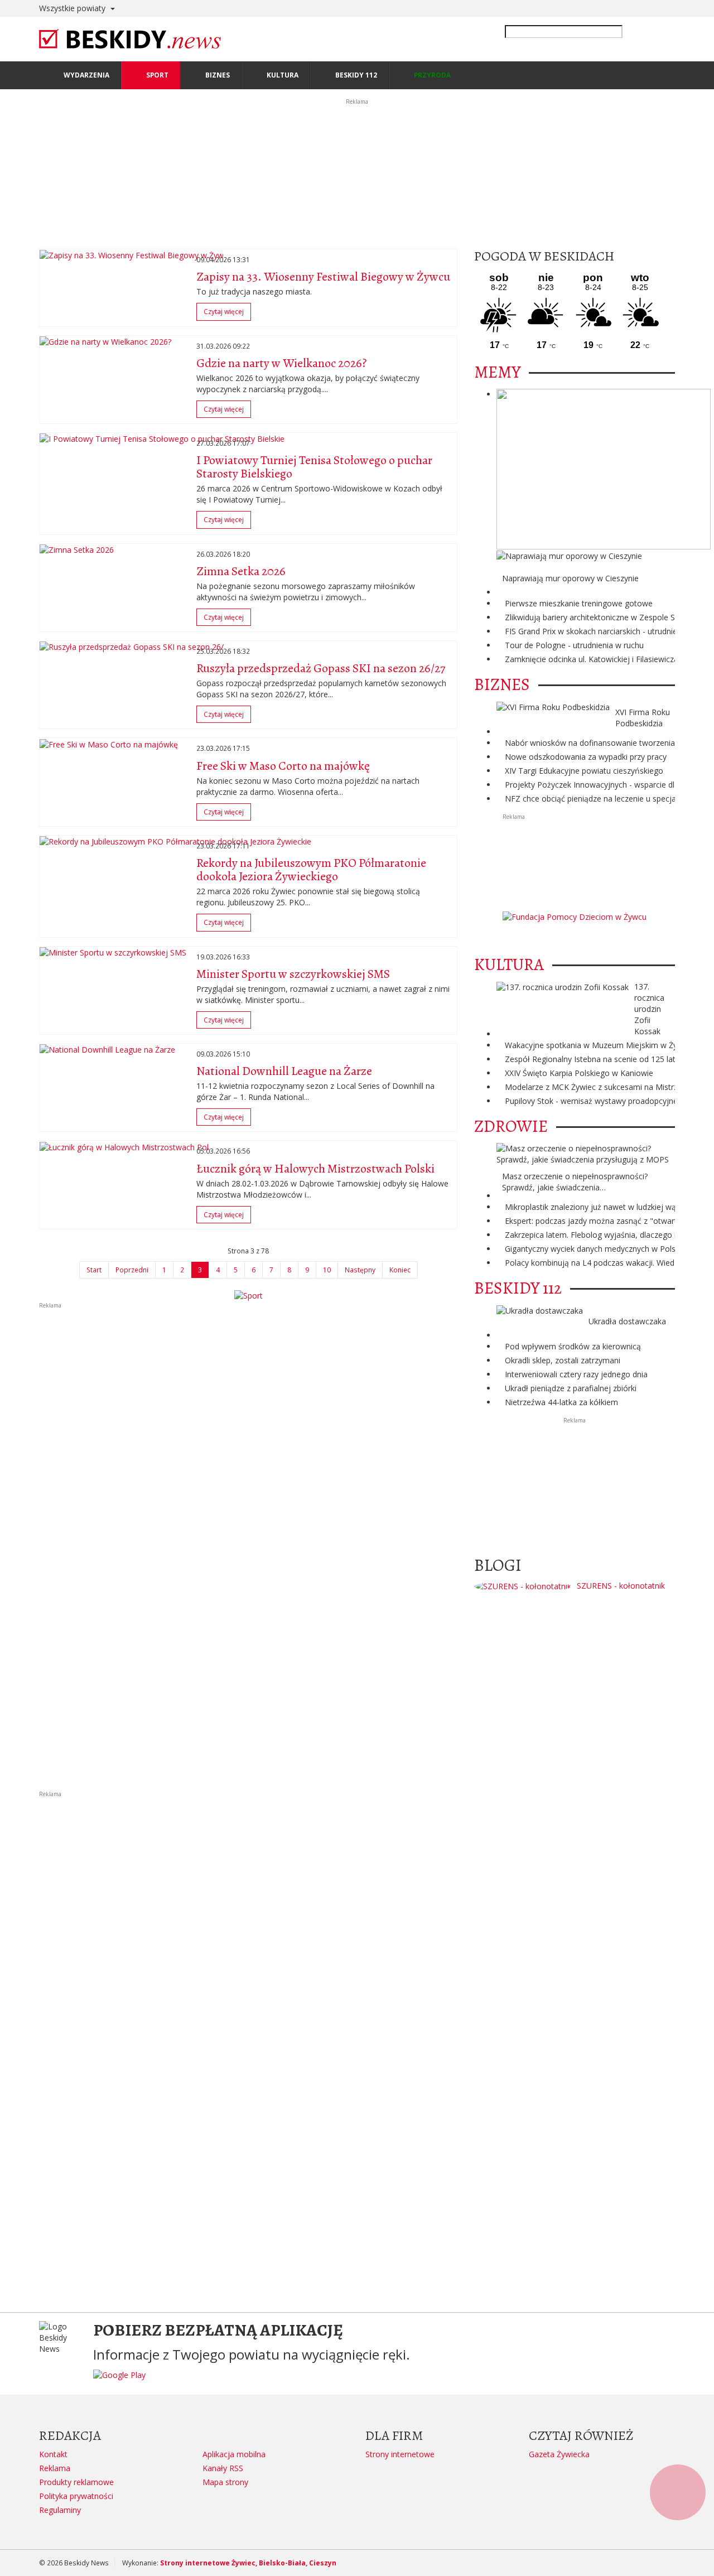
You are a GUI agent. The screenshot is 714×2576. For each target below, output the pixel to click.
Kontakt (53, 2454)
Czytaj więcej (226, 313)
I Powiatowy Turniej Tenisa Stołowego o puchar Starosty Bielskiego (314, 467)
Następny (360, 1270)
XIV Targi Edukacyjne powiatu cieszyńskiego (584, 771)
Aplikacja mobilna (234, 2454)
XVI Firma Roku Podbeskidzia (643, 718)
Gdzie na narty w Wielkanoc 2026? (281, 363)
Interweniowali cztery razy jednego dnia (576, 1374)
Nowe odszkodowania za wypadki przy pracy (586, 757)
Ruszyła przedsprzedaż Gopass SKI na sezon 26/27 (321, 668)
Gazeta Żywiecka (559, 2454)
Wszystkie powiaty (73, 8)
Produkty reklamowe (76, 2482)
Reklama (55, 2468)
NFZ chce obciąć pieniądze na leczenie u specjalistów (601, 799)
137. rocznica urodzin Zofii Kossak (649, 1009)
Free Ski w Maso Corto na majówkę (283, 766)
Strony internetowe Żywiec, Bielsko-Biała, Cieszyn (248, 2563)
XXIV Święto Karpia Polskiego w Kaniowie (579, 1073)
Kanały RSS (223, 2468)
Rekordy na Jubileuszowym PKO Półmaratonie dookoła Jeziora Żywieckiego (311, 870)
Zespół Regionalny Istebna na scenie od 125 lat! (591, 1059)
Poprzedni (132, 1270)
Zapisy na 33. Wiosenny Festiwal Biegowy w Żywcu (323, 277)
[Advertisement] (248, 1388)
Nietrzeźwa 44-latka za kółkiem (561, 1402)
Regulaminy (60, 2510)
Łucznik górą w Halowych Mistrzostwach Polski (315, 1169)
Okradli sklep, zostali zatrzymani (563, 1360)
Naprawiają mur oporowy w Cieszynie (570, 578)
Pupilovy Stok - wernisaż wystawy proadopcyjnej (592, 1101)
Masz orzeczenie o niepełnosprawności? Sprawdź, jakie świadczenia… (575, 1182)
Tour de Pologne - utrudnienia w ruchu (574, 645)
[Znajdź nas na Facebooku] (11, 1288)
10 (327, 1270)
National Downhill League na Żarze (284, 1071)
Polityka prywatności (76, 2496)
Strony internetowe (400, 2454)
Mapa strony (225, 2482)
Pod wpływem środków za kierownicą (573, 1346)
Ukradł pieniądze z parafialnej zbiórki (571, 1388)
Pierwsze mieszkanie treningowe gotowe (579, 603)
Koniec (400, 1270)
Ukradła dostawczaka (627, 1321)
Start (94, 1270)
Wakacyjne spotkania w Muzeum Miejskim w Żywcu (598, 1045)
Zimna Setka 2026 (241, 571)
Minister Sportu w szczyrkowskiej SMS (293, 974)
